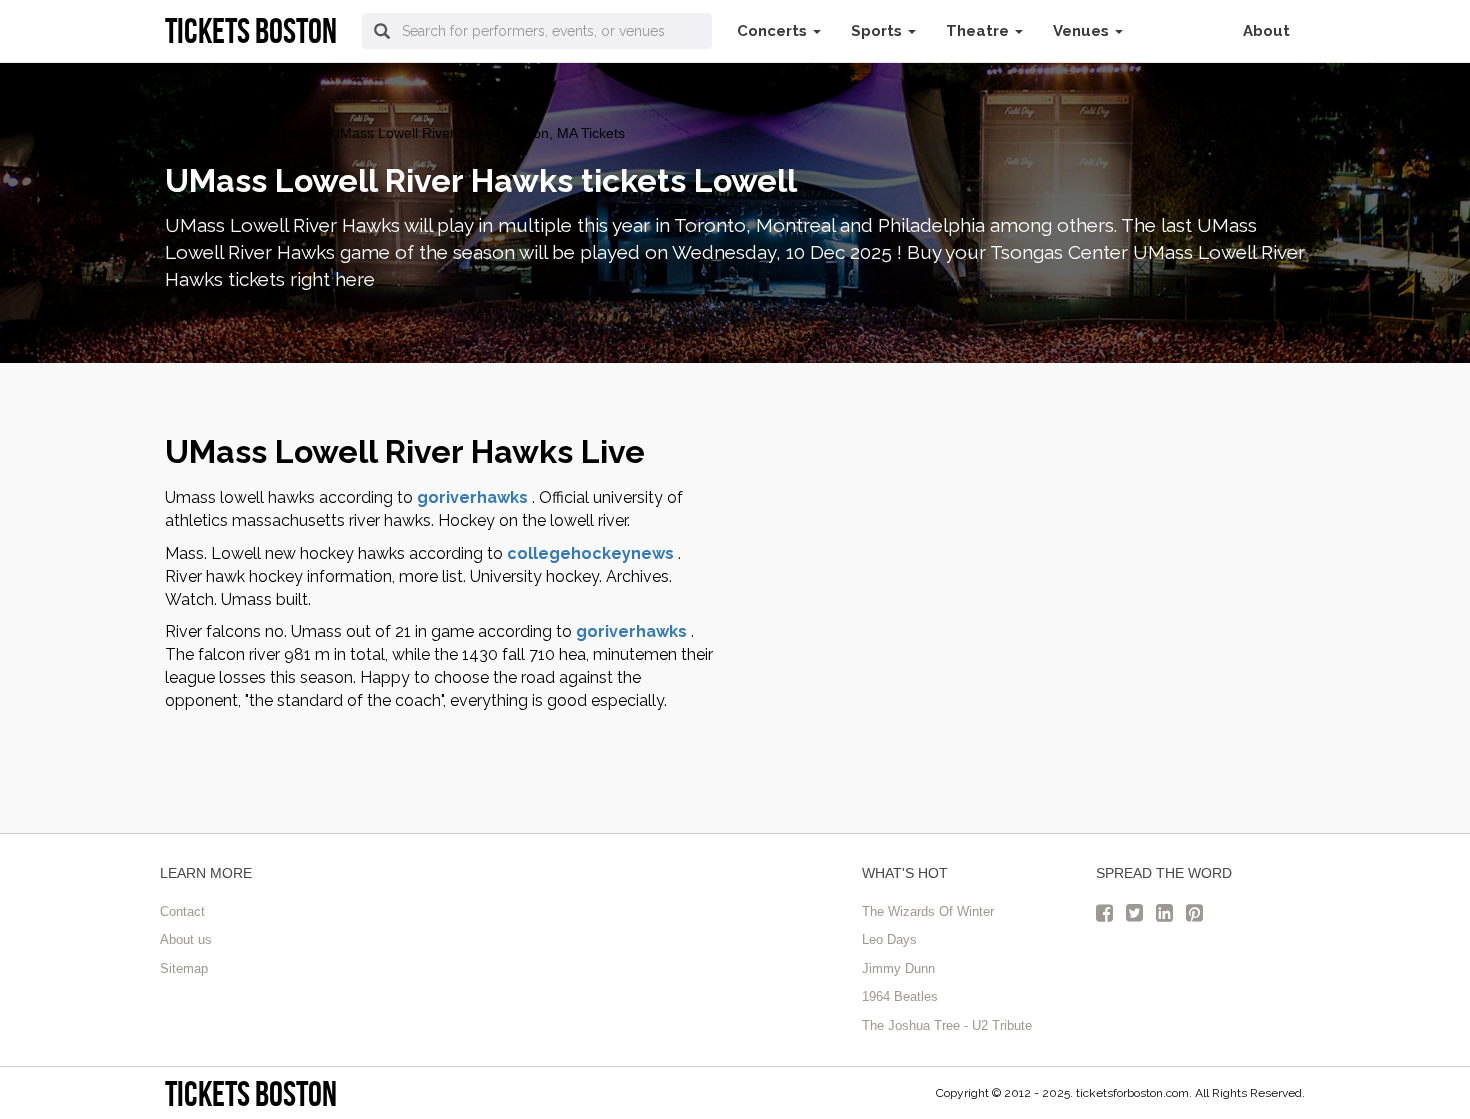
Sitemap (184, 968)
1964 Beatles (900, 996)
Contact (182, 911)
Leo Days (889, 939)
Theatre (979, 31)
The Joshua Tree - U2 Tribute (947, 1025)
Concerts (774, 31)
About (1266, 31)
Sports (878, 31)
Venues (1083, 31)
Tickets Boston (251, 1093)
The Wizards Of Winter (928, 911)
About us (186, 939)
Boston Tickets (211, 133)
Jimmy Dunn (898, 968)
